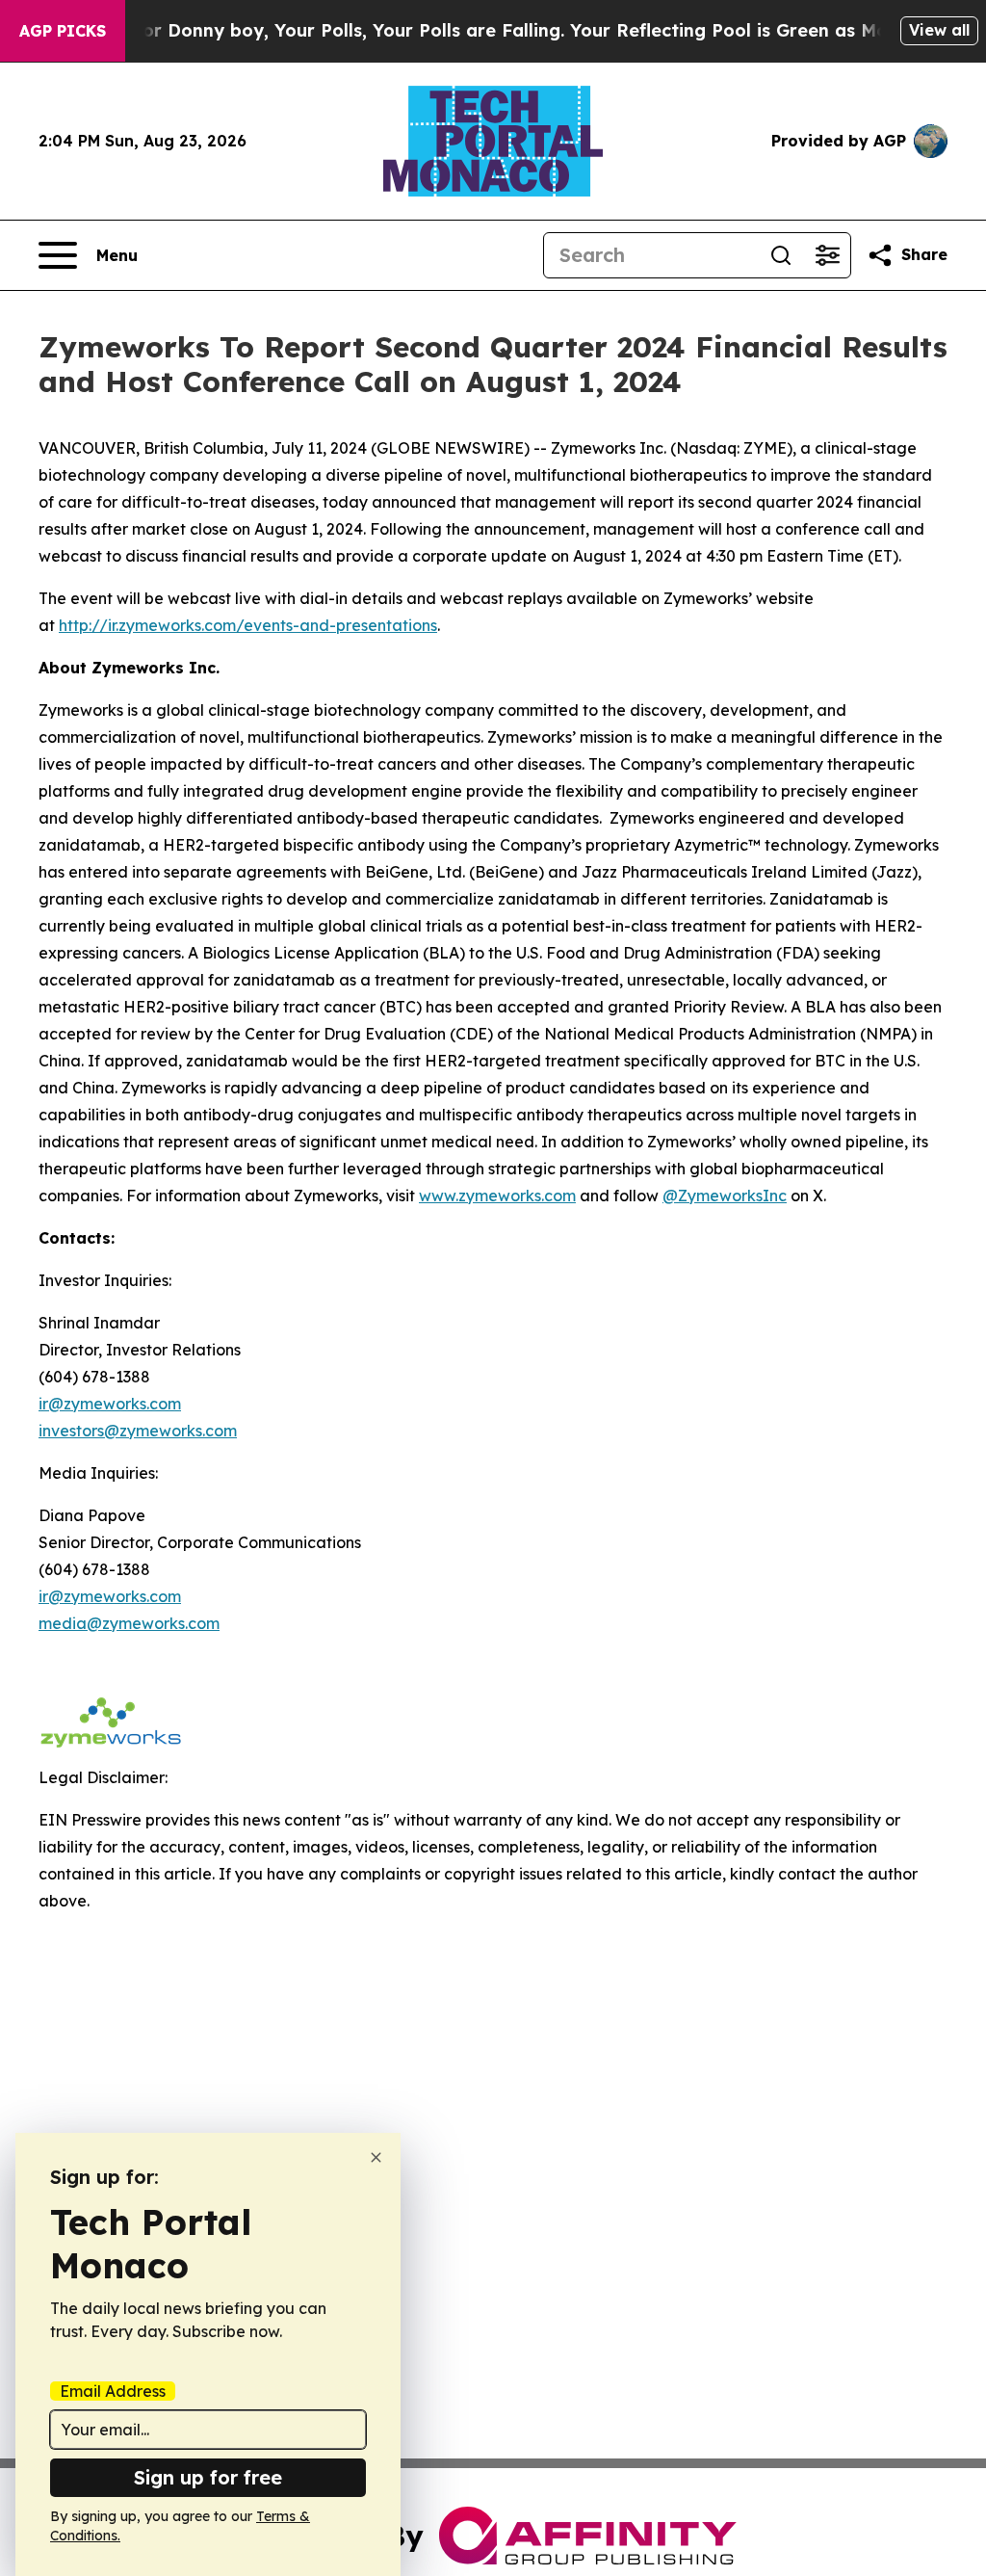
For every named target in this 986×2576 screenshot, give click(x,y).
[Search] (781, 255)
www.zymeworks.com (497, 1196)
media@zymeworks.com (129, 1623)
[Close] (376, 2157)
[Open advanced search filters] (827, 255)
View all (939, 30)
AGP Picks (63, 31)
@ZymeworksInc (725, 1196)
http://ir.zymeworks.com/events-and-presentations (248, 625)
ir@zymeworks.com (110, 1404)
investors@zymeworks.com (138, 1431)
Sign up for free (208, 2477)
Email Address (113, 2391)
